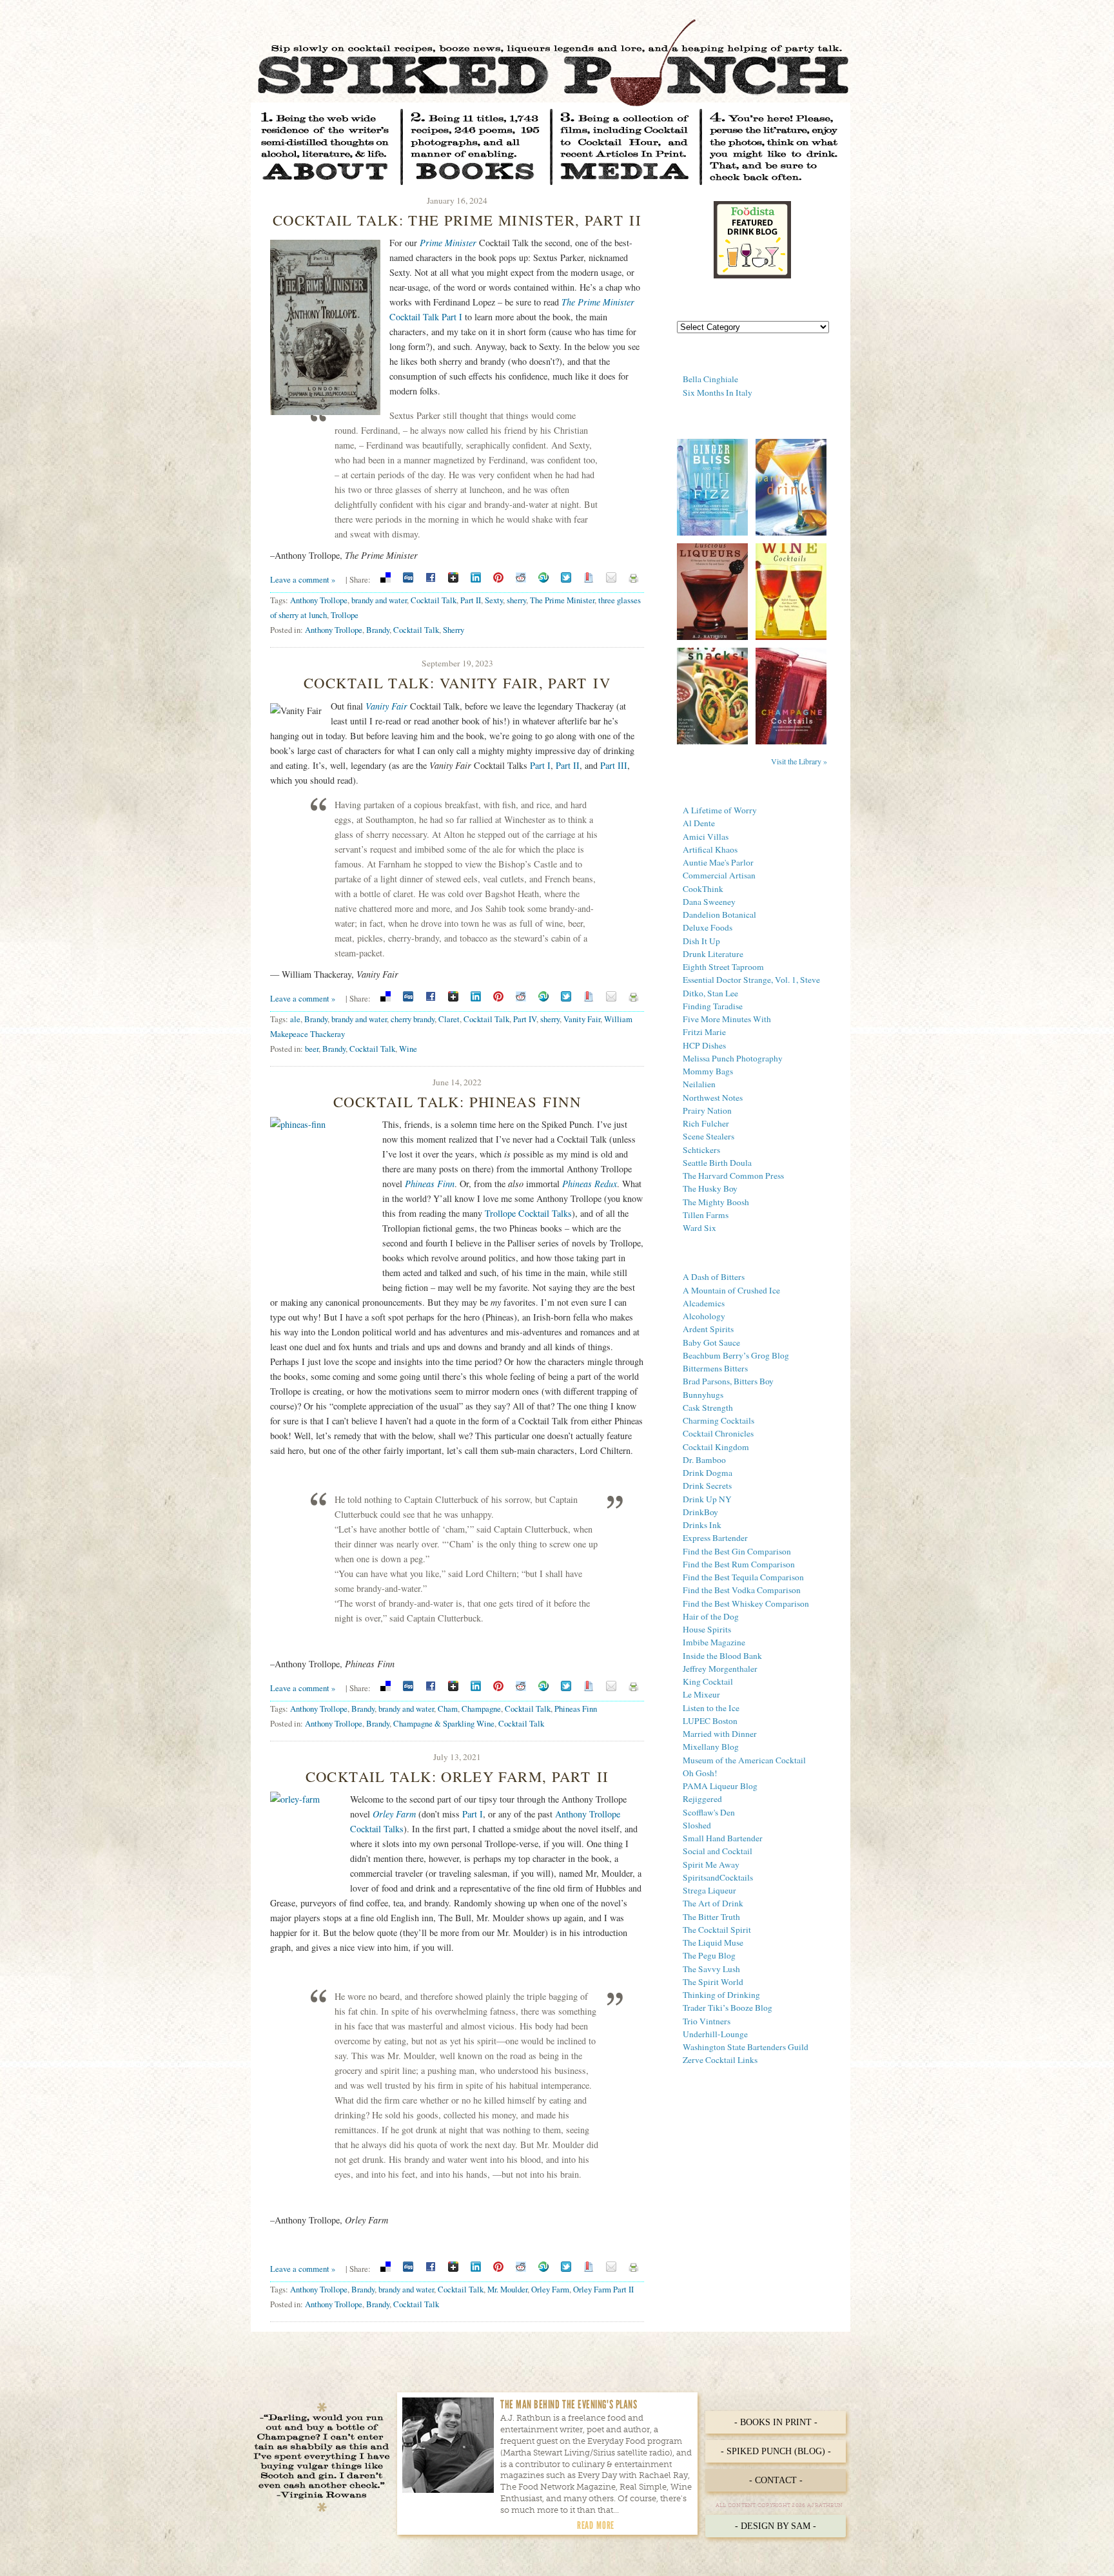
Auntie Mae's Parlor (718, 862)
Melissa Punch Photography (733, 1058)
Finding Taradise (713, 1006)
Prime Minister (448, 243)
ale (295, 1019)
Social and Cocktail (718, 1851)
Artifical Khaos (710, 849)
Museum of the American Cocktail (744, 1760)
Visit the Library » (799, 761)
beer (312, 1049)
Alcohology (704, 1316)
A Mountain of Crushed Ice (731, 1290)
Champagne (481, 1709)
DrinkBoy (700, 1512)
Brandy (378, 630)
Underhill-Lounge (715, 2034)
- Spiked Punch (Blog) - (776, 2451)
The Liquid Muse (713, 1942)
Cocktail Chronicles (718, 1433)
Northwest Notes (713, 1098)
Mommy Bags (708, 1071)
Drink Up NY (707, 1499)
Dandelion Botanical (719, 915)
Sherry (454, 630)
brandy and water (379, 600)
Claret (449, 1019)
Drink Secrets (707, 1486)
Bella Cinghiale (710, 379)
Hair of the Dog (711, 1616)
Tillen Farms (706, 1215)
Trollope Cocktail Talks (528, 1213)
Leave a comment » (303, 579)
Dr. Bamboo (704, 1460)
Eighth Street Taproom (723, 967)
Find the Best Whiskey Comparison (746, 1603)
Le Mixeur (701, 1694)
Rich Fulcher (706, 1123)
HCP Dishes (704, 1045)
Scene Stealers (708, 1136)
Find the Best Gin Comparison (737, 1551)
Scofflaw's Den (709, 1812)
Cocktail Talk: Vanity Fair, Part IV (457, 683)
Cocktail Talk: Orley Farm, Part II (457, 1776)
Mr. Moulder (507, 2289)
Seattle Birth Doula (717, 1163)
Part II (471, 600)
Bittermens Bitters (715, 1368)
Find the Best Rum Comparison (739, 1564)
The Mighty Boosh (716, 1202)
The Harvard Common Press (733, 1176)
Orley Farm (550, 2289)
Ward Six (699, 1228)
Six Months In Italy (718, 392)
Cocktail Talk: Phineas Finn (457, 1101)
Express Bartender (715, 1538)
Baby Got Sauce (711, 1342)
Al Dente (699, 823)
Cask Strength (708, 1408)
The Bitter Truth (711, 1917)
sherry (516, 600)
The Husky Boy (710, 1188)
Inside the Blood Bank (722, 1656)
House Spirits (707, 1629)
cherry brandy (413, 1019)
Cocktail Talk (434, 600)
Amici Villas (706, 837)
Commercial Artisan (719, 875)
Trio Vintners (707, 2021)
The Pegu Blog (709, 1955)
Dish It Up (701, 941)
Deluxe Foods (708, 927)
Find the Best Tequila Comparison (743, 1577)
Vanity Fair (386, 706)
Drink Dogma (708, 1473)
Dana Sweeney (709, 902)
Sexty (494, 600)
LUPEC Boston (710, 1721)
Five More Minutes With (727, 1019)
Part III (614, 765)
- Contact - (776, 2480)
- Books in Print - (776, 2422)
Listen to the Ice (711, 1708)
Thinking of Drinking (721, 1995)
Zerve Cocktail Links (720, 2060)
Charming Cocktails (718, 1420)
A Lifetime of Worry (720, 810)
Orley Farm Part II (603, 2289)
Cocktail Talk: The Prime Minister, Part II (457, 220)
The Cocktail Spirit (717, 1930)
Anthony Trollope (319, 600)
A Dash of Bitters (714, 1277)
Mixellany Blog (711, 1747)
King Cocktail (708, 1681)
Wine (408, 1049)
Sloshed (697, 1825)
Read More (596, 2525)
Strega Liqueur (709, 1890)
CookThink (703, 889)
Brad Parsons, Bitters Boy (728, 1381)
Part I (540, 765)
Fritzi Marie (704, 1032)
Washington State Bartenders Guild (746, 2047)
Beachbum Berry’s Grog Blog (736, 1355)
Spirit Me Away (711, 1864)
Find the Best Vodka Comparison (742, 1590)
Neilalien (699, 1084)
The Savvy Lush (711, 1969)
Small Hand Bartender (723, 1838)
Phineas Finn (576, 1709)
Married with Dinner (720, 1734)
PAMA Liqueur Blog (720, 1786)
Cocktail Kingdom (716, 1447)
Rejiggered (702, 1799)
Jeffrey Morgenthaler (720, 1669)
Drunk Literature (713, 954)
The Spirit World (713, 1982)
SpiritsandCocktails (718, 1877)
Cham (448, 1709)
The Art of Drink (713, 1903)
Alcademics (704, 1303)
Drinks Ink (702, 1525)
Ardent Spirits (708, 1329)
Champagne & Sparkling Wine (444, 1723)
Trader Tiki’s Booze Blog (728, 2008)
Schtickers (701, 1150)
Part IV (525, 1019)
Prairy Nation (707, 1110)
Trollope (345, 615)
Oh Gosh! (700, 1773)
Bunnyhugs (703, 1395)
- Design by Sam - (776, 2526)
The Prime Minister (562, 600)
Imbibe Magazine (714, 1642)
